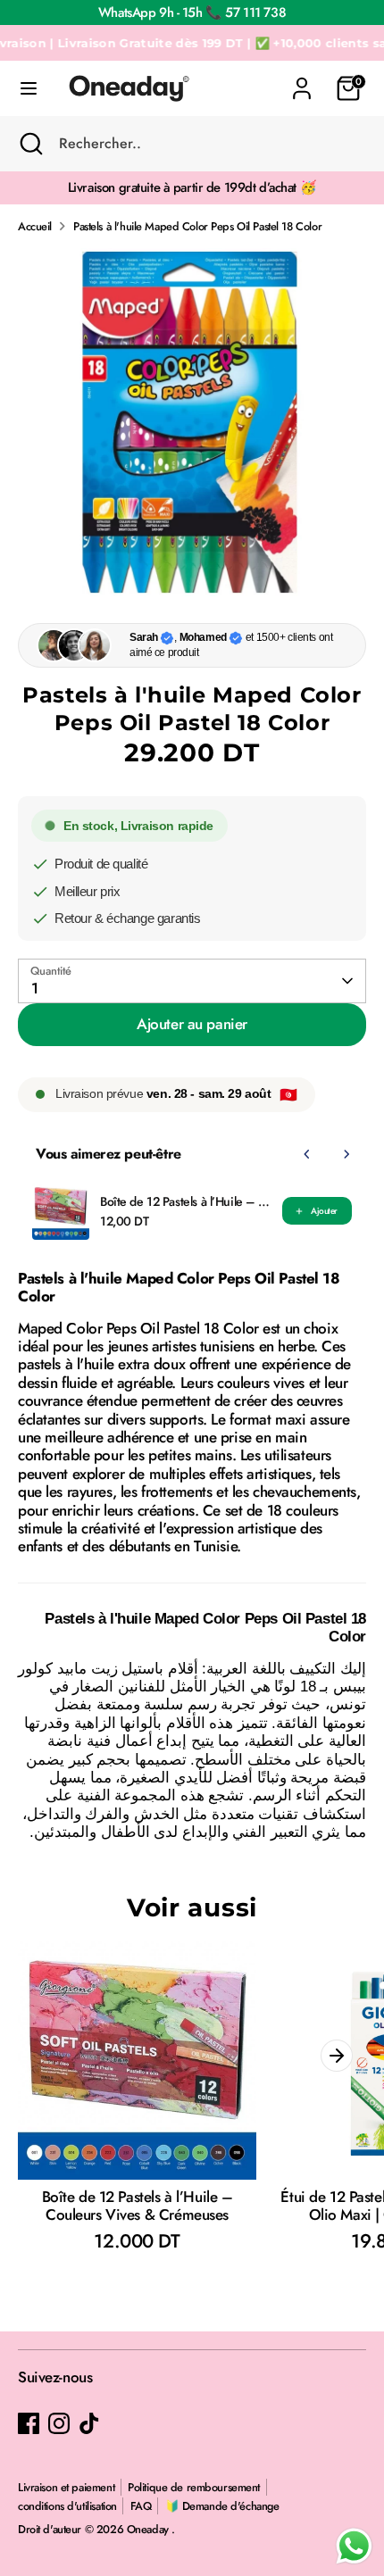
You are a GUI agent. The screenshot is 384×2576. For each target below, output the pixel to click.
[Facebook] (29, 2423)
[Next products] (346, 1154)
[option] (192, 422)
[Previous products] (307, 1154)
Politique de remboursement (194, 2487)
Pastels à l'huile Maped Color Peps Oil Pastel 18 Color (197, 226)
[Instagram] (59, 2423)
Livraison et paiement (66, 2487)
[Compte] (302, 79)
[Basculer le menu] (29, 89)
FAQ (141, 2506)
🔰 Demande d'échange (222, 2506)
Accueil (35, 226)
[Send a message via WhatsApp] (354, 2546)
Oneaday (150, 2529)
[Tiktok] (89, 2423)
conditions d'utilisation (67, 2506)
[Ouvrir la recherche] (29, 144)
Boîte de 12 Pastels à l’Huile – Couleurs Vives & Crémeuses (186, 1201)
